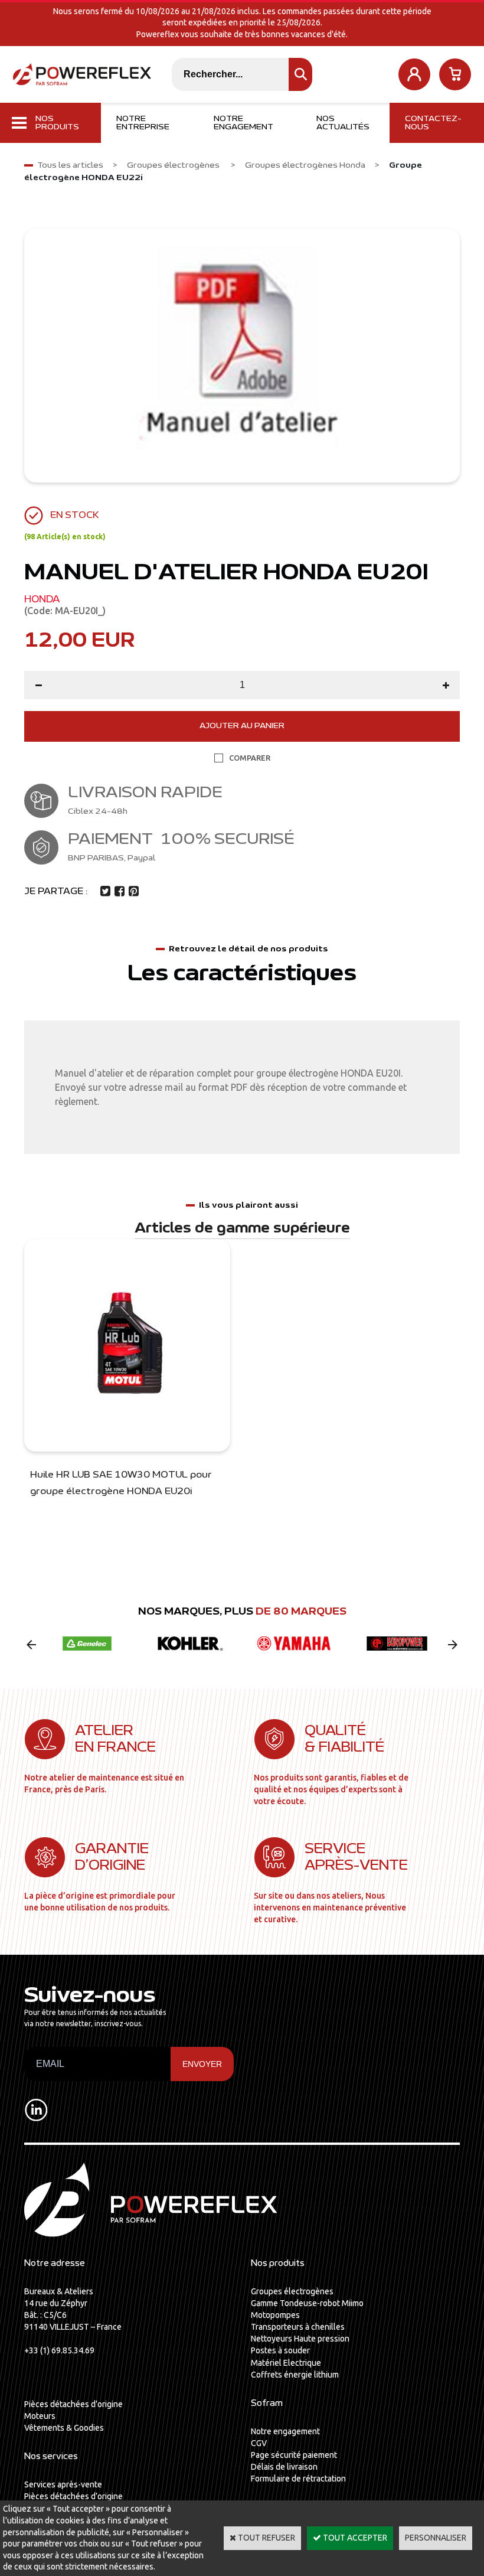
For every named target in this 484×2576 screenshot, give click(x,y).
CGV (259, 2443)
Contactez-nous (433, 123)
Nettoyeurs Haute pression (300, 2339)
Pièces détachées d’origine (73, 2404)
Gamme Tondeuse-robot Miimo (307, 2303)
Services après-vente (63, 2484)
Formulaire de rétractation (298, 2479)
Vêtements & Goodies (64, 2428)
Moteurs (40, 2416)
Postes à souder (280, 2350)
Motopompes (275, 2315)
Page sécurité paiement (294, 2455)
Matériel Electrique (286, 2363)
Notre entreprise (143, 123)
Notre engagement (243, 123)
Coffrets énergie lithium (295, 2375)
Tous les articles (70, 165)
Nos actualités (343, 123)
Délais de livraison (284, 2467)
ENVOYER (202, 2064)
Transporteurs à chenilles (298, 2327)
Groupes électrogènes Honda (305, 165)
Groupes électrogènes (174, 165)
